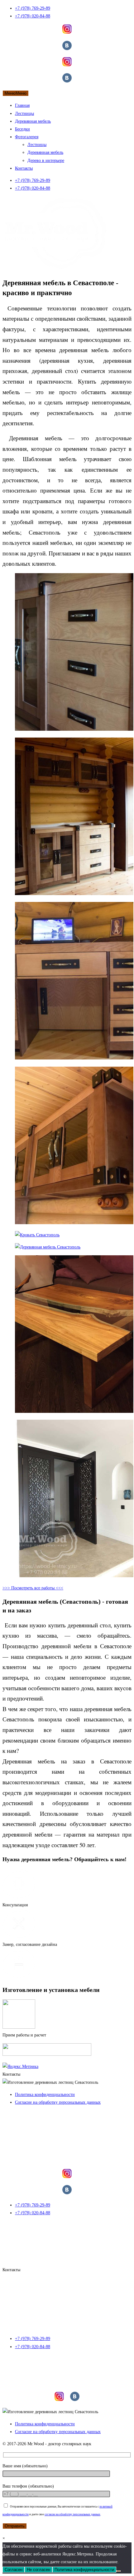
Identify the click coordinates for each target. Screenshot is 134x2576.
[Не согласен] (118, 2571)
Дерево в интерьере (46, 160)
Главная (22, 105)
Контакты (24, 168)
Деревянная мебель (33, 121)
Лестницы (24, 113)
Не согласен (38, 2570)
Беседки (22, 129)
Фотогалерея (27, 137)
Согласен (14, 2570)
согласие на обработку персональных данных (72, 2514)
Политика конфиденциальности (84, 2570)
